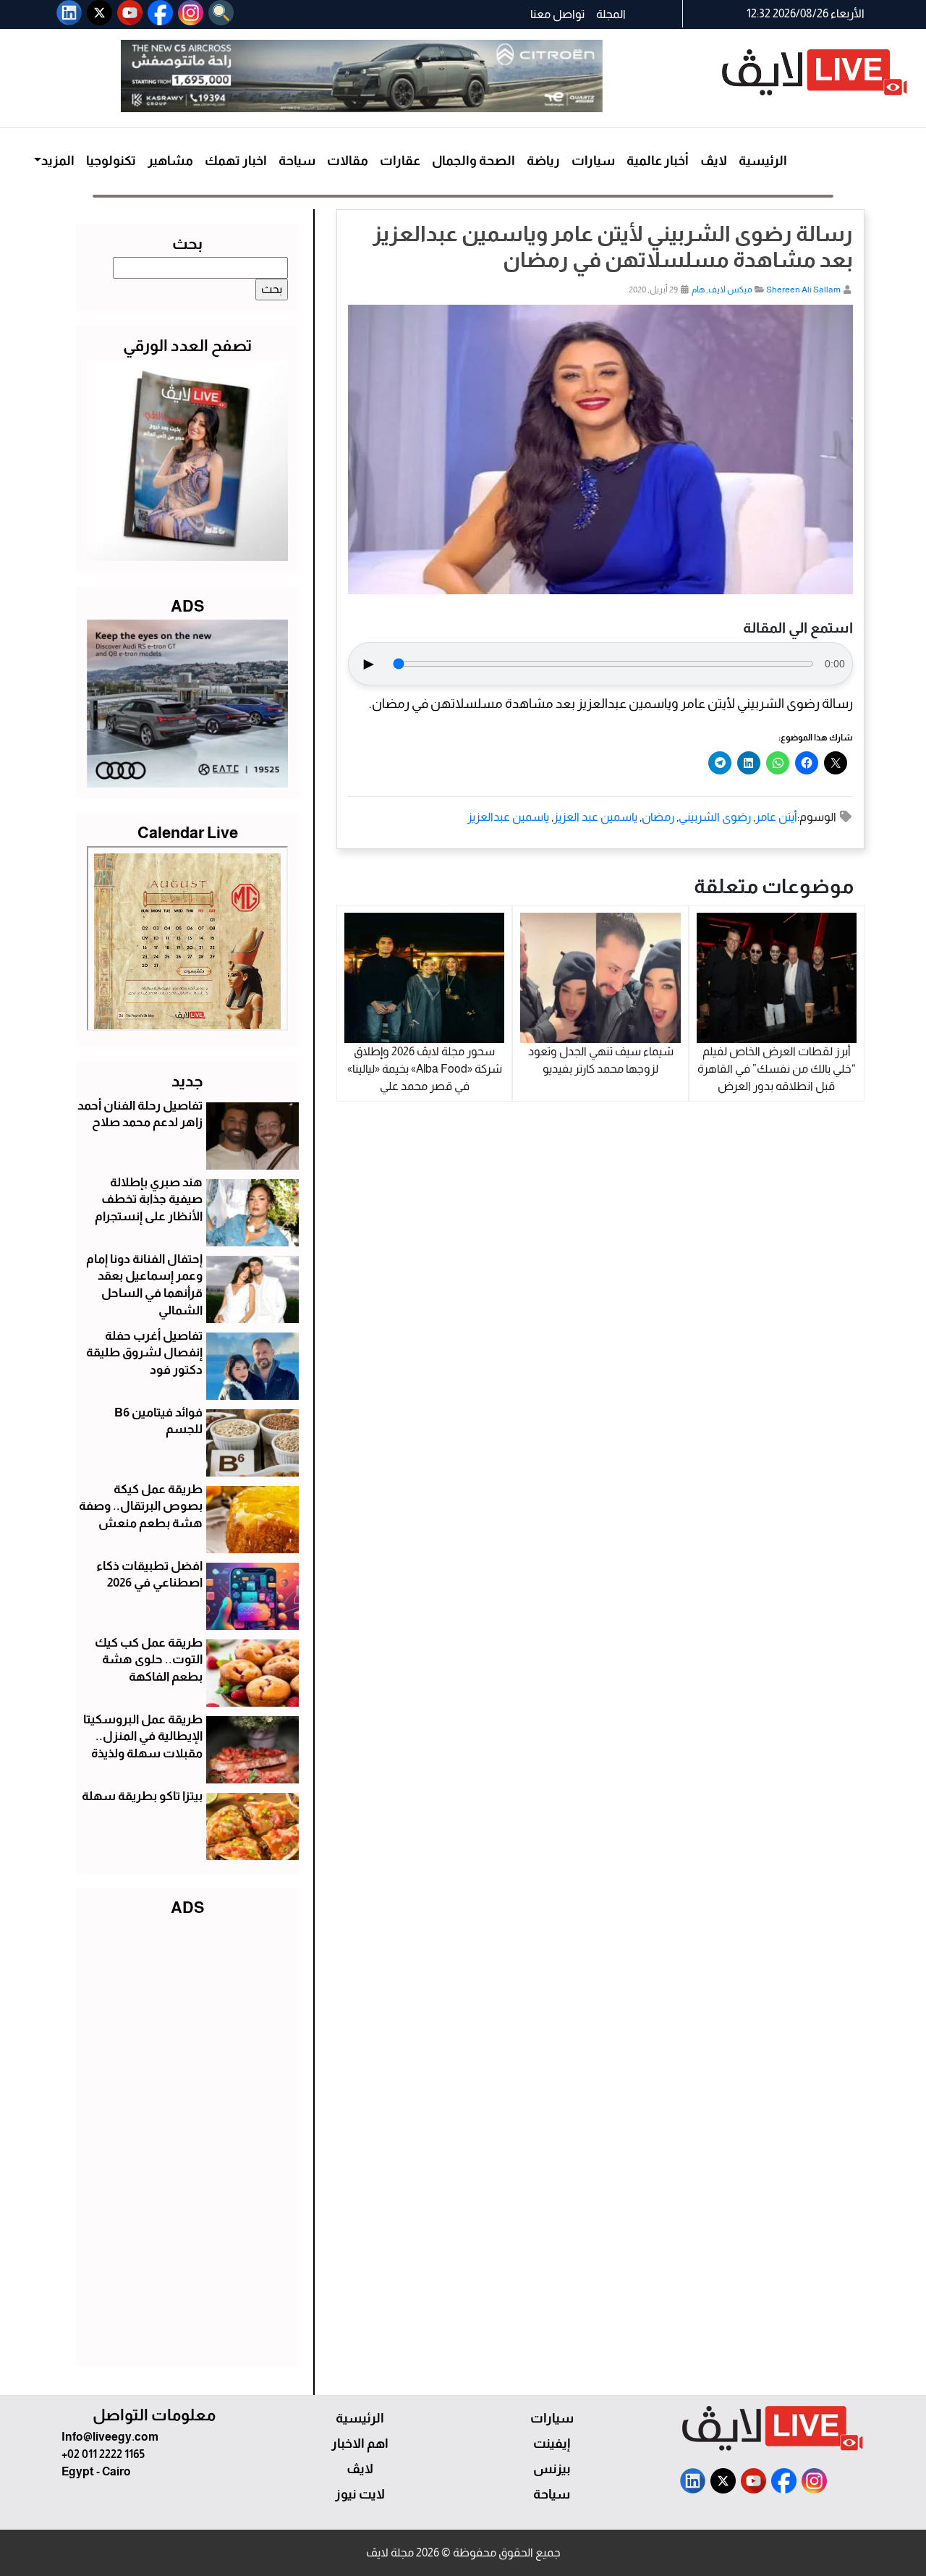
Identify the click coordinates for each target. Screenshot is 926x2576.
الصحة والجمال (473, 161)
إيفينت (552, 2444)
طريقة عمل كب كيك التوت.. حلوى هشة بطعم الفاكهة (149, 1660)
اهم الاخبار (360, 2444)
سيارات (593, 161)
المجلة (611, 14)
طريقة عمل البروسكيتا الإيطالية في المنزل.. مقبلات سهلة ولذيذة (143, 1737)
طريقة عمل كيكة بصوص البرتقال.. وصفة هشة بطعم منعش (141, 1507)
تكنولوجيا (111, 161)
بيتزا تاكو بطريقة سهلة (142, 1796)
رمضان (658, 817)
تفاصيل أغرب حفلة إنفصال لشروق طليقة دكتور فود (144, 1353)
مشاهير (170, 161)
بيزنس (552, 2469)
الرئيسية (763, 161)
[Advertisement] (187, 2138)
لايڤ (714, 161)
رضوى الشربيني (715, 817)
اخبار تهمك (236, 161)
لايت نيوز (360, 2494)
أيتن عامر (776, 817)
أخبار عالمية (658, 161)
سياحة (297, 161)
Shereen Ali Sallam (803, 290)
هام (698, 290)
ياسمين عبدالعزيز (508, 817)
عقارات (400, 161)
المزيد (58, 161)
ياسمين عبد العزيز (595, 817)
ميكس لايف (730, 290)
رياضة (543, 161)
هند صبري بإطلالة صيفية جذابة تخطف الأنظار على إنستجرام (149, 1200)
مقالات (348, 161)
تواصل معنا (557, 14)
